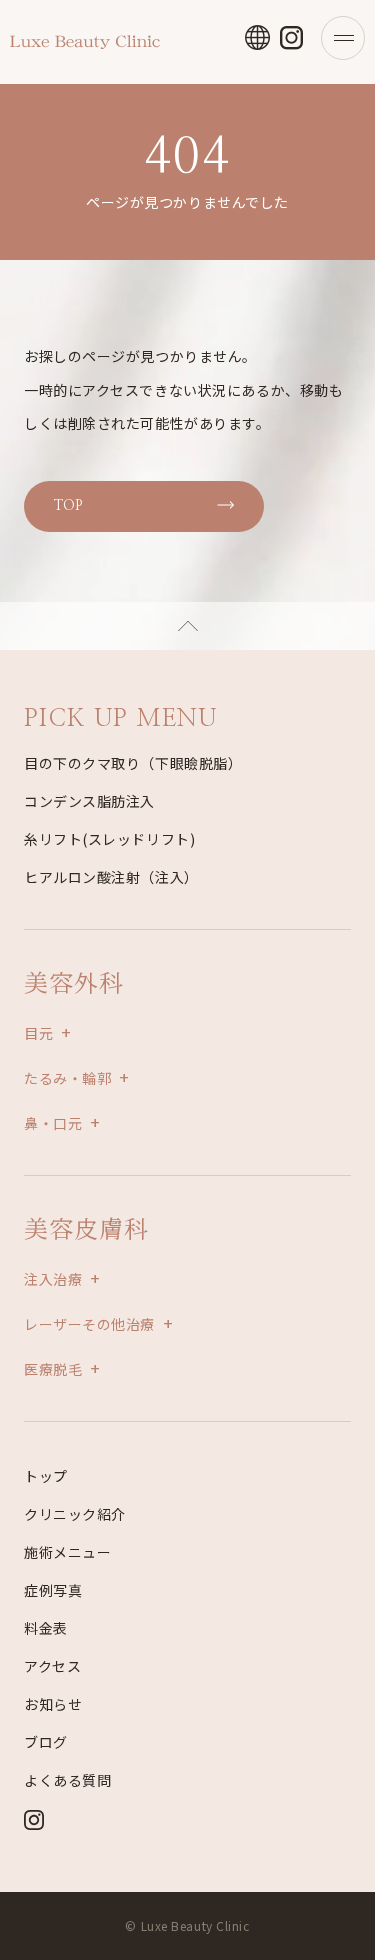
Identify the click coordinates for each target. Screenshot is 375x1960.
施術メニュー (67, 1552)
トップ (46, 1476)
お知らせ (53, 1704)
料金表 (46, 1628)
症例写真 (53, 1590)
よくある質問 (67, 1780)
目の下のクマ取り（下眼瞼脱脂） (133, 763)
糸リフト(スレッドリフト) (109, 839)
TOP (68, 506)
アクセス (52, 1666)
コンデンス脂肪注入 (89, 801)
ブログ (46, 1742)
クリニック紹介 (75, 1514)
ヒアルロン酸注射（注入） (111, 877)
